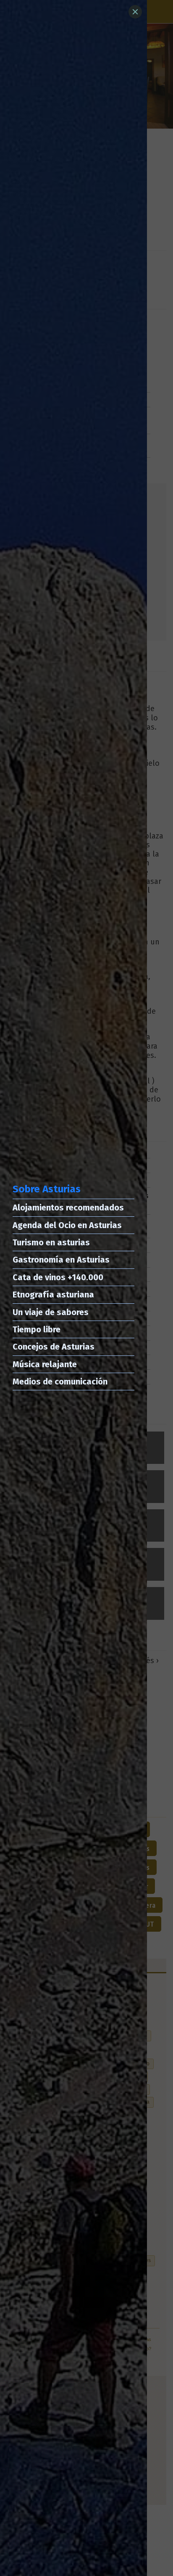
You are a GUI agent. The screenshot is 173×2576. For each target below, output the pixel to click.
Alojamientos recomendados (68, 1208)
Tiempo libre (37, 1329)
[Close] (135, 12)
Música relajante (45, 1364)
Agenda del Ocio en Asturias (67, 1225)
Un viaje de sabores (51, 1312)
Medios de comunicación (60, 1382)
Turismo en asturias (51, 1242)
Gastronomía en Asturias (61, 1260)
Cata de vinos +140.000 (58, 1277)
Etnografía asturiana (53, 1295)
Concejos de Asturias (54, 1347)
